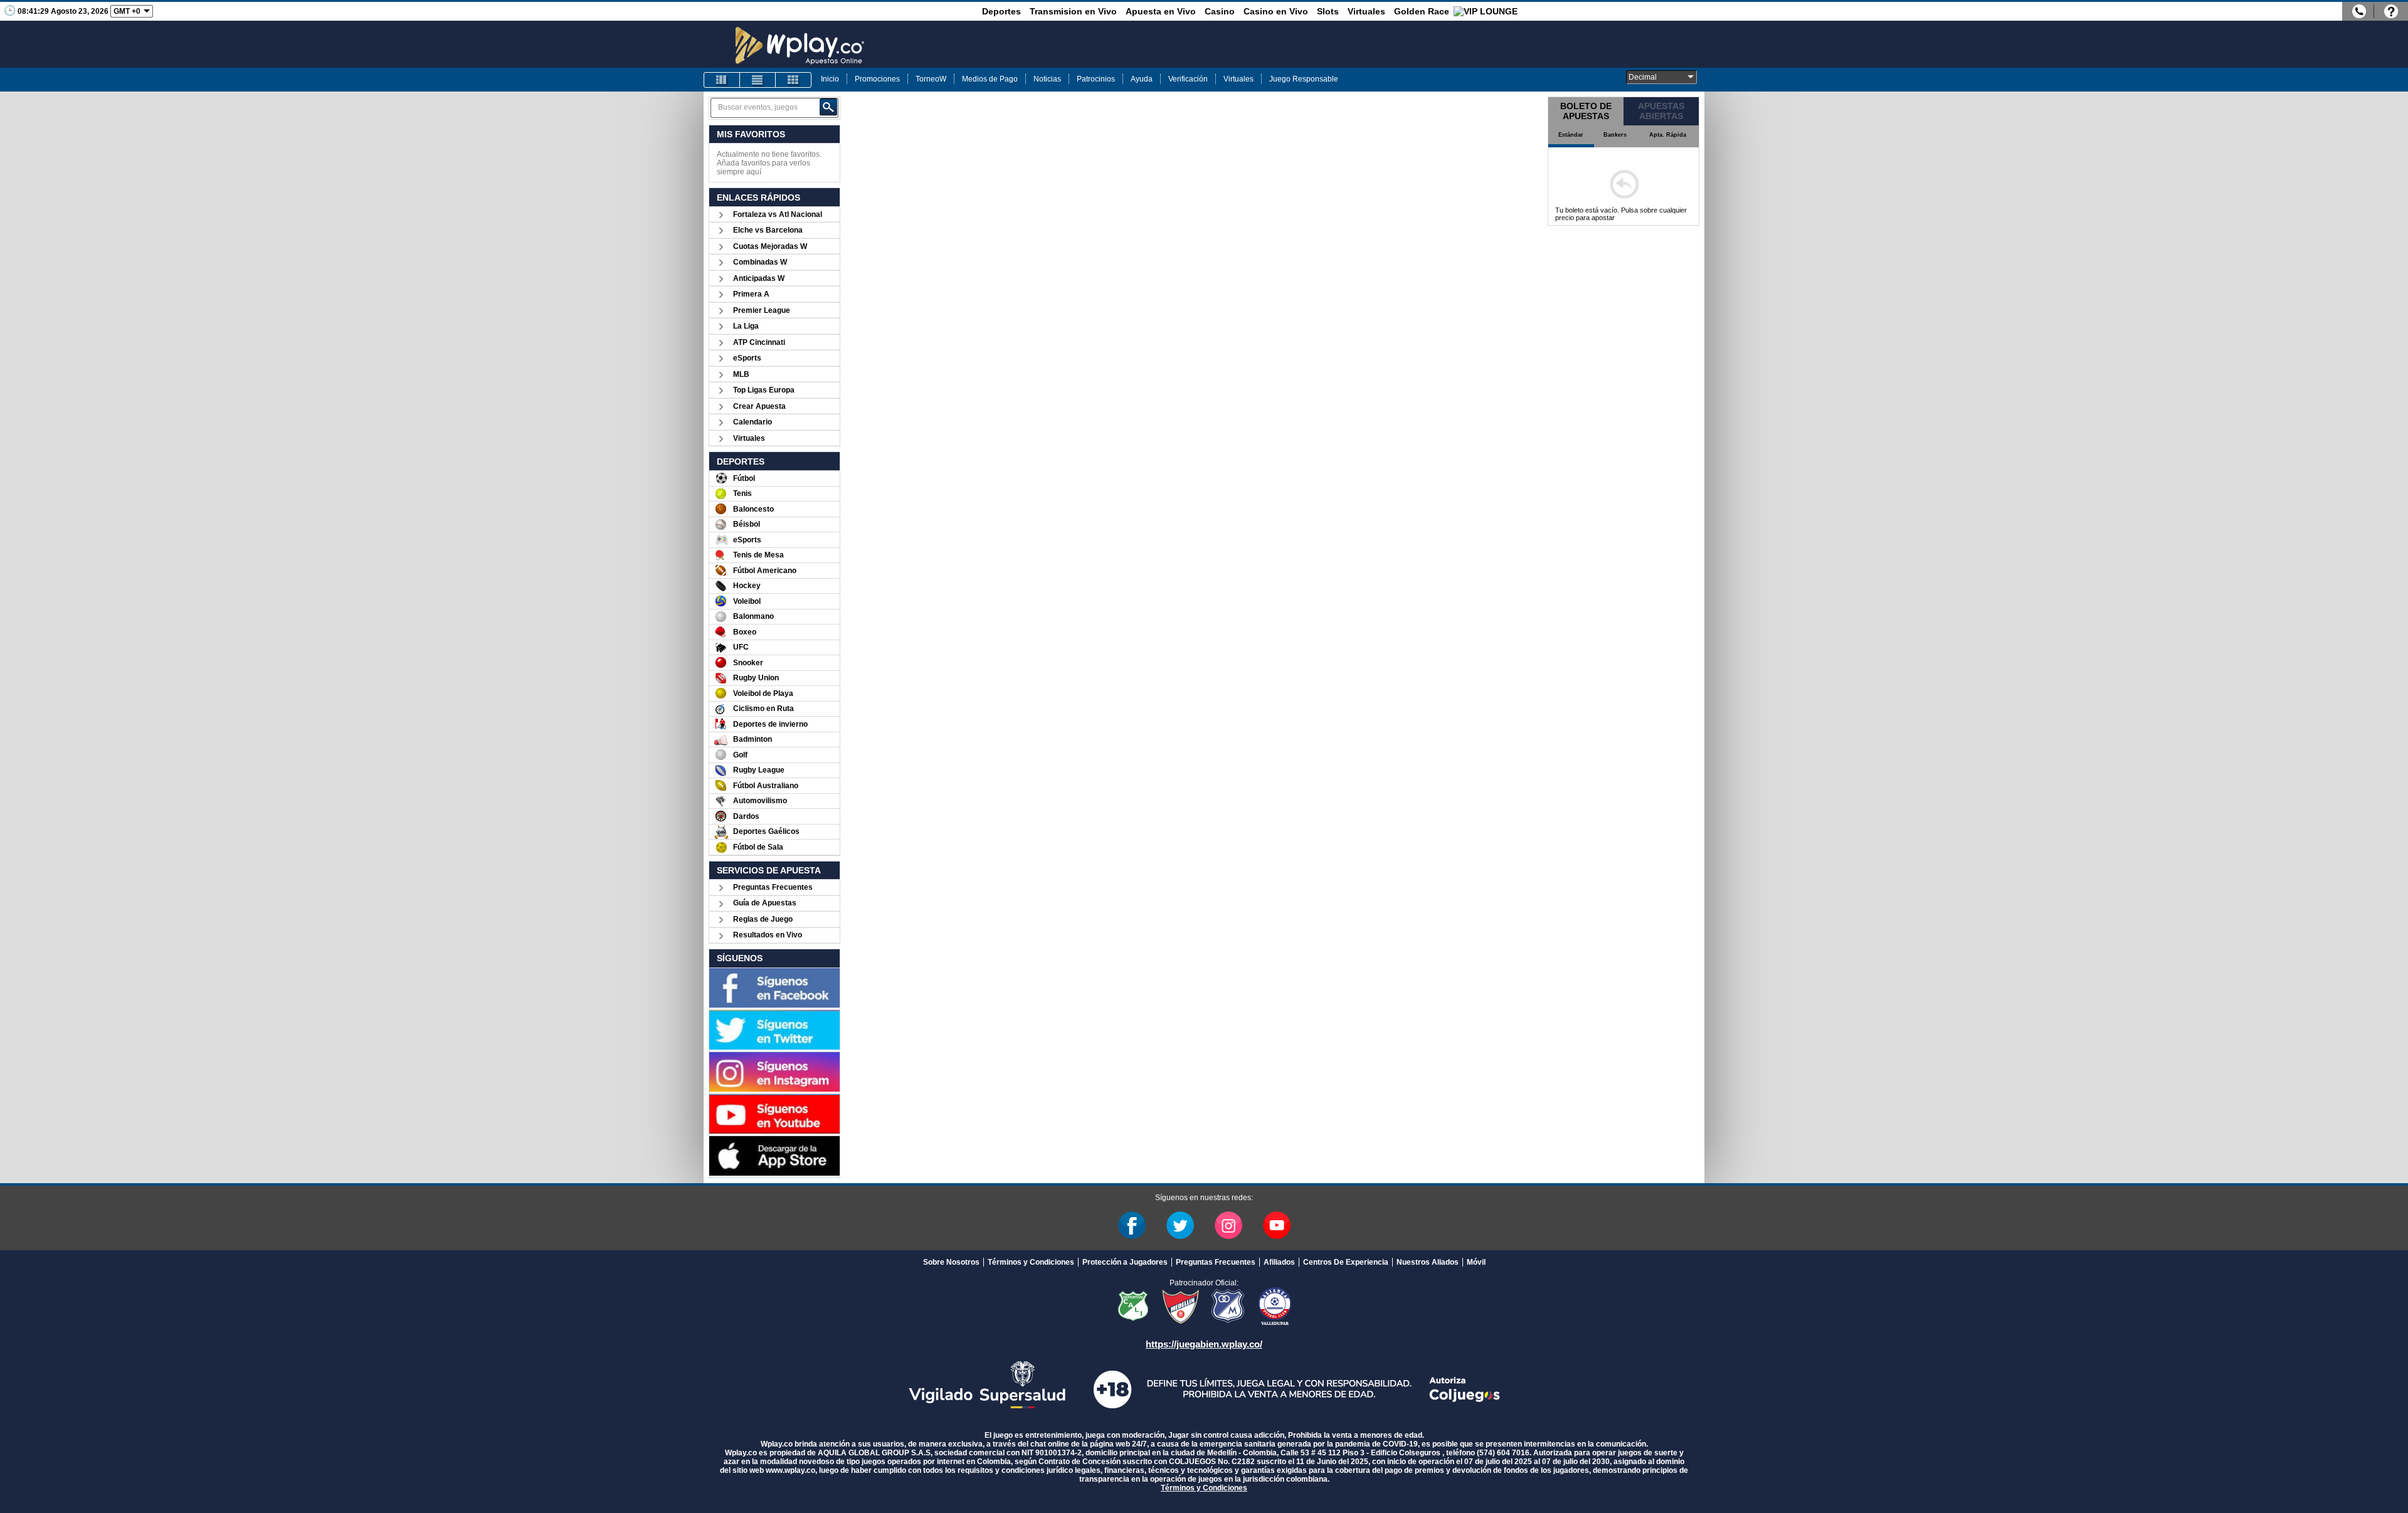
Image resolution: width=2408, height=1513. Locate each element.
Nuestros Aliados (1428, 1262)
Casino (1220, 11)
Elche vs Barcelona (768, 230)
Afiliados (1279, 1262)
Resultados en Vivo (768, 935)
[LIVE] (722, 80)
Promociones (877, 79)
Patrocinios (1096, 79)
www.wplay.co (790, 1470)
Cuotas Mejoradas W (770, 246)
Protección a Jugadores (1125, 1262)
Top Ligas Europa (764, 390)
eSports (747, 358)
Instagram (1228, 1225)
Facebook (1132, 1225)
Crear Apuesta (759, 406)
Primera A (751, 294)
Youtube (1277, 1225)
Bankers (1615, 135)
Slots (1328, 11)
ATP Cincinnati (759, 342)
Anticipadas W (759, 278)
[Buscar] (828, 107)
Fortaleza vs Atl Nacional (778, 214)
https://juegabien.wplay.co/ (1204, 1344)
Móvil (1476, 1262)
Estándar (1571, 135)
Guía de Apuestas (765, 903)
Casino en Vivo (1276, 11)
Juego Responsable (1304, 79)
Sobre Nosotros (951, 1262)
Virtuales (1366, 11)
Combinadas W (760, 262)
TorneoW (931, 79)
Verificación (1188, 79)
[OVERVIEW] (758, 80)
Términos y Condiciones (1031, 1262)
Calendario (752, 422)
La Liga (746, 326)
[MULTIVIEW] (793, 80)
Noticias (1047, 79)
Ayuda (1142, 79)
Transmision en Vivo (1073, 11)
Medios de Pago (990, 79)
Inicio (830, 79)
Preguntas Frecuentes (773, 887)
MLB (741, 374)
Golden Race (1422, 11)
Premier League (762, 310)
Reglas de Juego (763, 919)
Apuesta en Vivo (1161, 11)
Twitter (1180, 1225)
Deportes (1001, 11)
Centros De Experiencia (1346, 1262)
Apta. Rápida (1668, 135)
